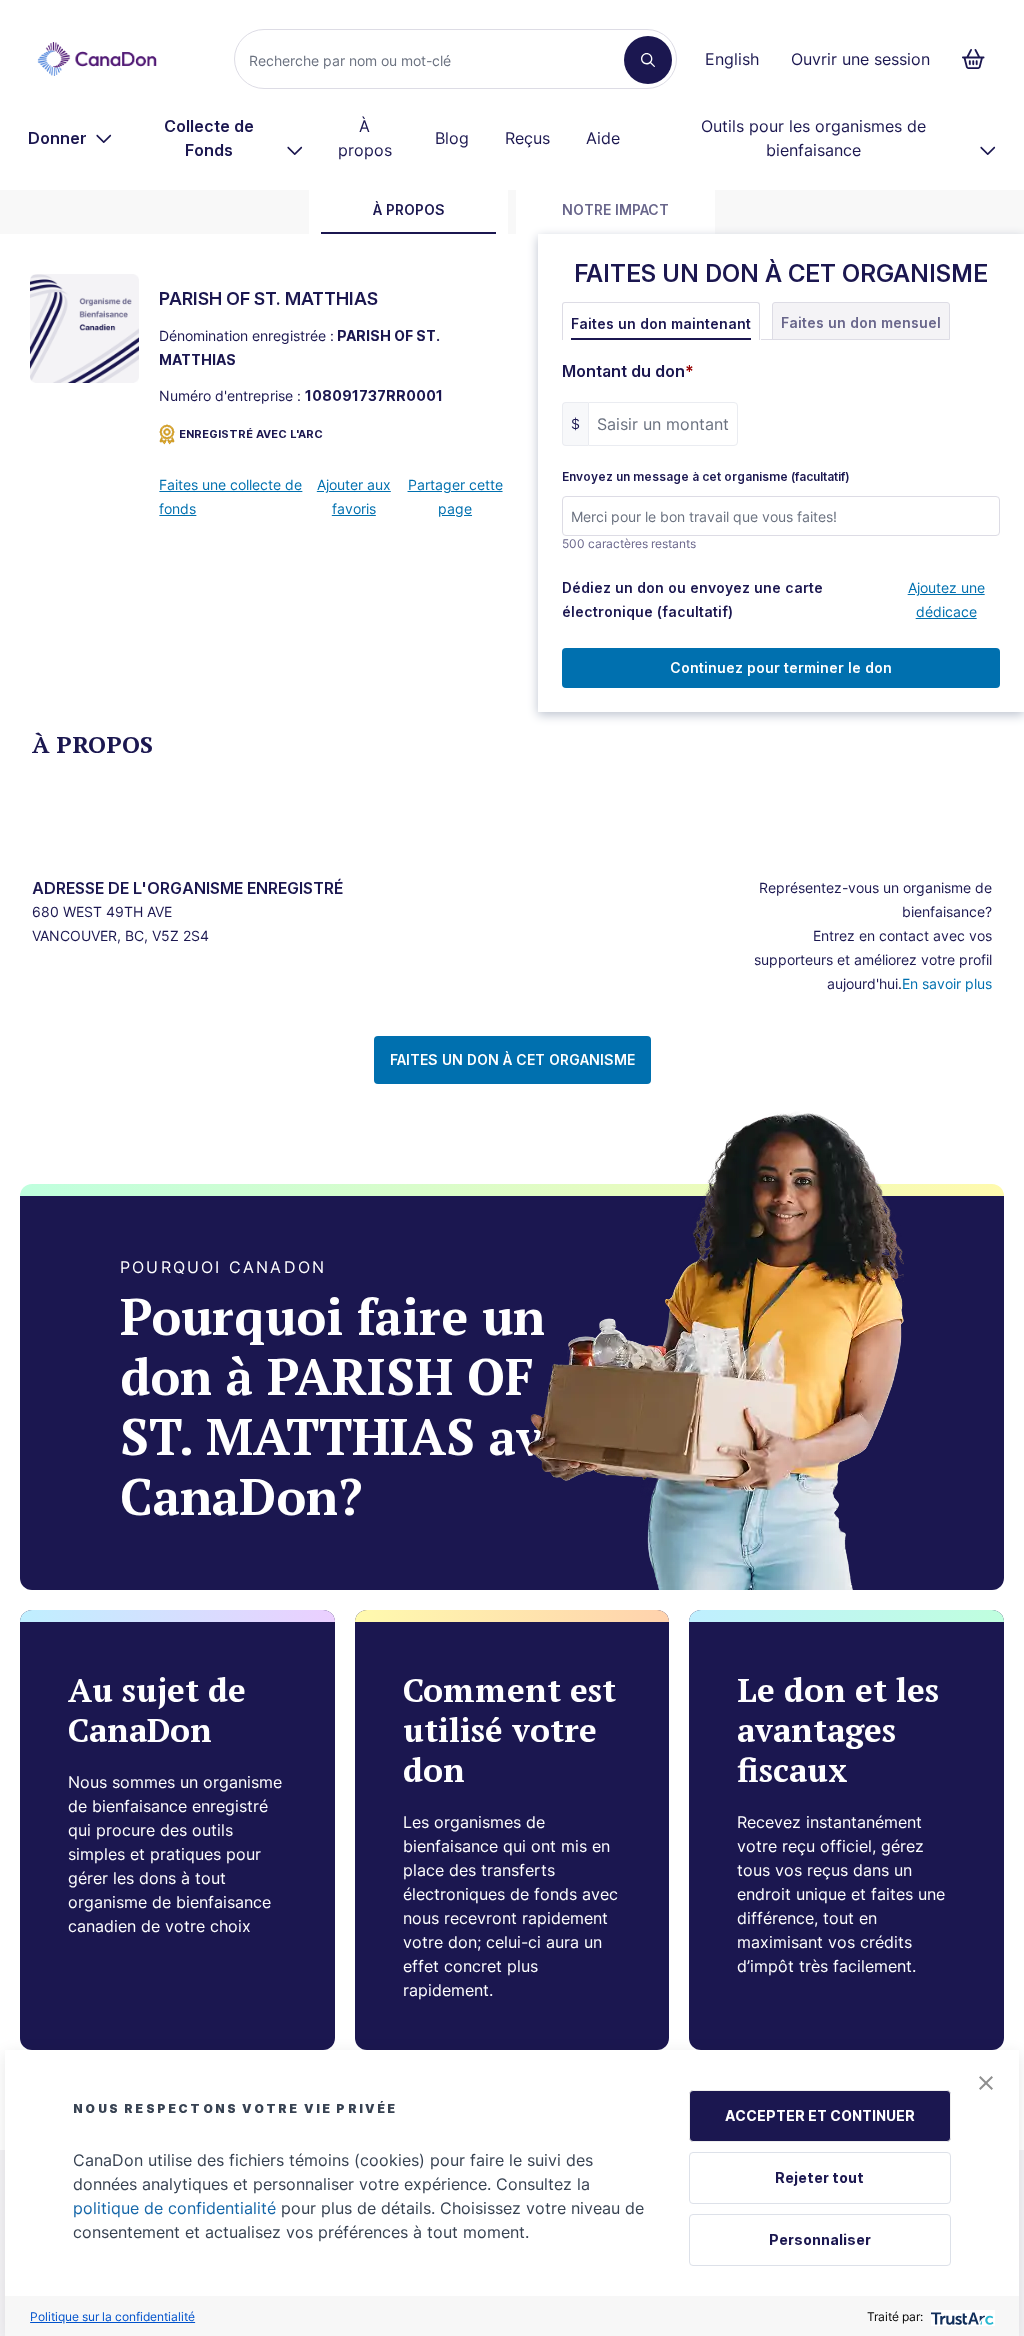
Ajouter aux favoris (354, 496)
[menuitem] (70, 138)
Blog (452, 138)
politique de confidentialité (174, 2208)
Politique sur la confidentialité (112, 2316)
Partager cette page (455, 496)
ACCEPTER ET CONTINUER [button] (820, 2115)
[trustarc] (960, 2316)
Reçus (527, 138)
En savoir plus (947, 983)
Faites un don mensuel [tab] (861, 322)
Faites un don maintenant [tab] (661, 323)
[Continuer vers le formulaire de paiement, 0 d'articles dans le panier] (979, 59)
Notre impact (615, 209)
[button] (986, 2083)
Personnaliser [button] (820, 2239)
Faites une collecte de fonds (230, 496)
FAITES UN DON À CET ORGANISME (512, 1059)
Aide (603, 138)
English (732, 59)
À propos (365, 138)
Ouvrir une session (860, 59)
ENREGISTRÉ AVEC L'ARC (251, 434)
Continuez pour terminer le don (781, 667)
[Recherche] (648, 60)
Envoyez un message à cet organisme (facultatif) (706, 477)
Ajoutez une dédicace (946, 599)
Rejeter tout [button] (819, 2177)
